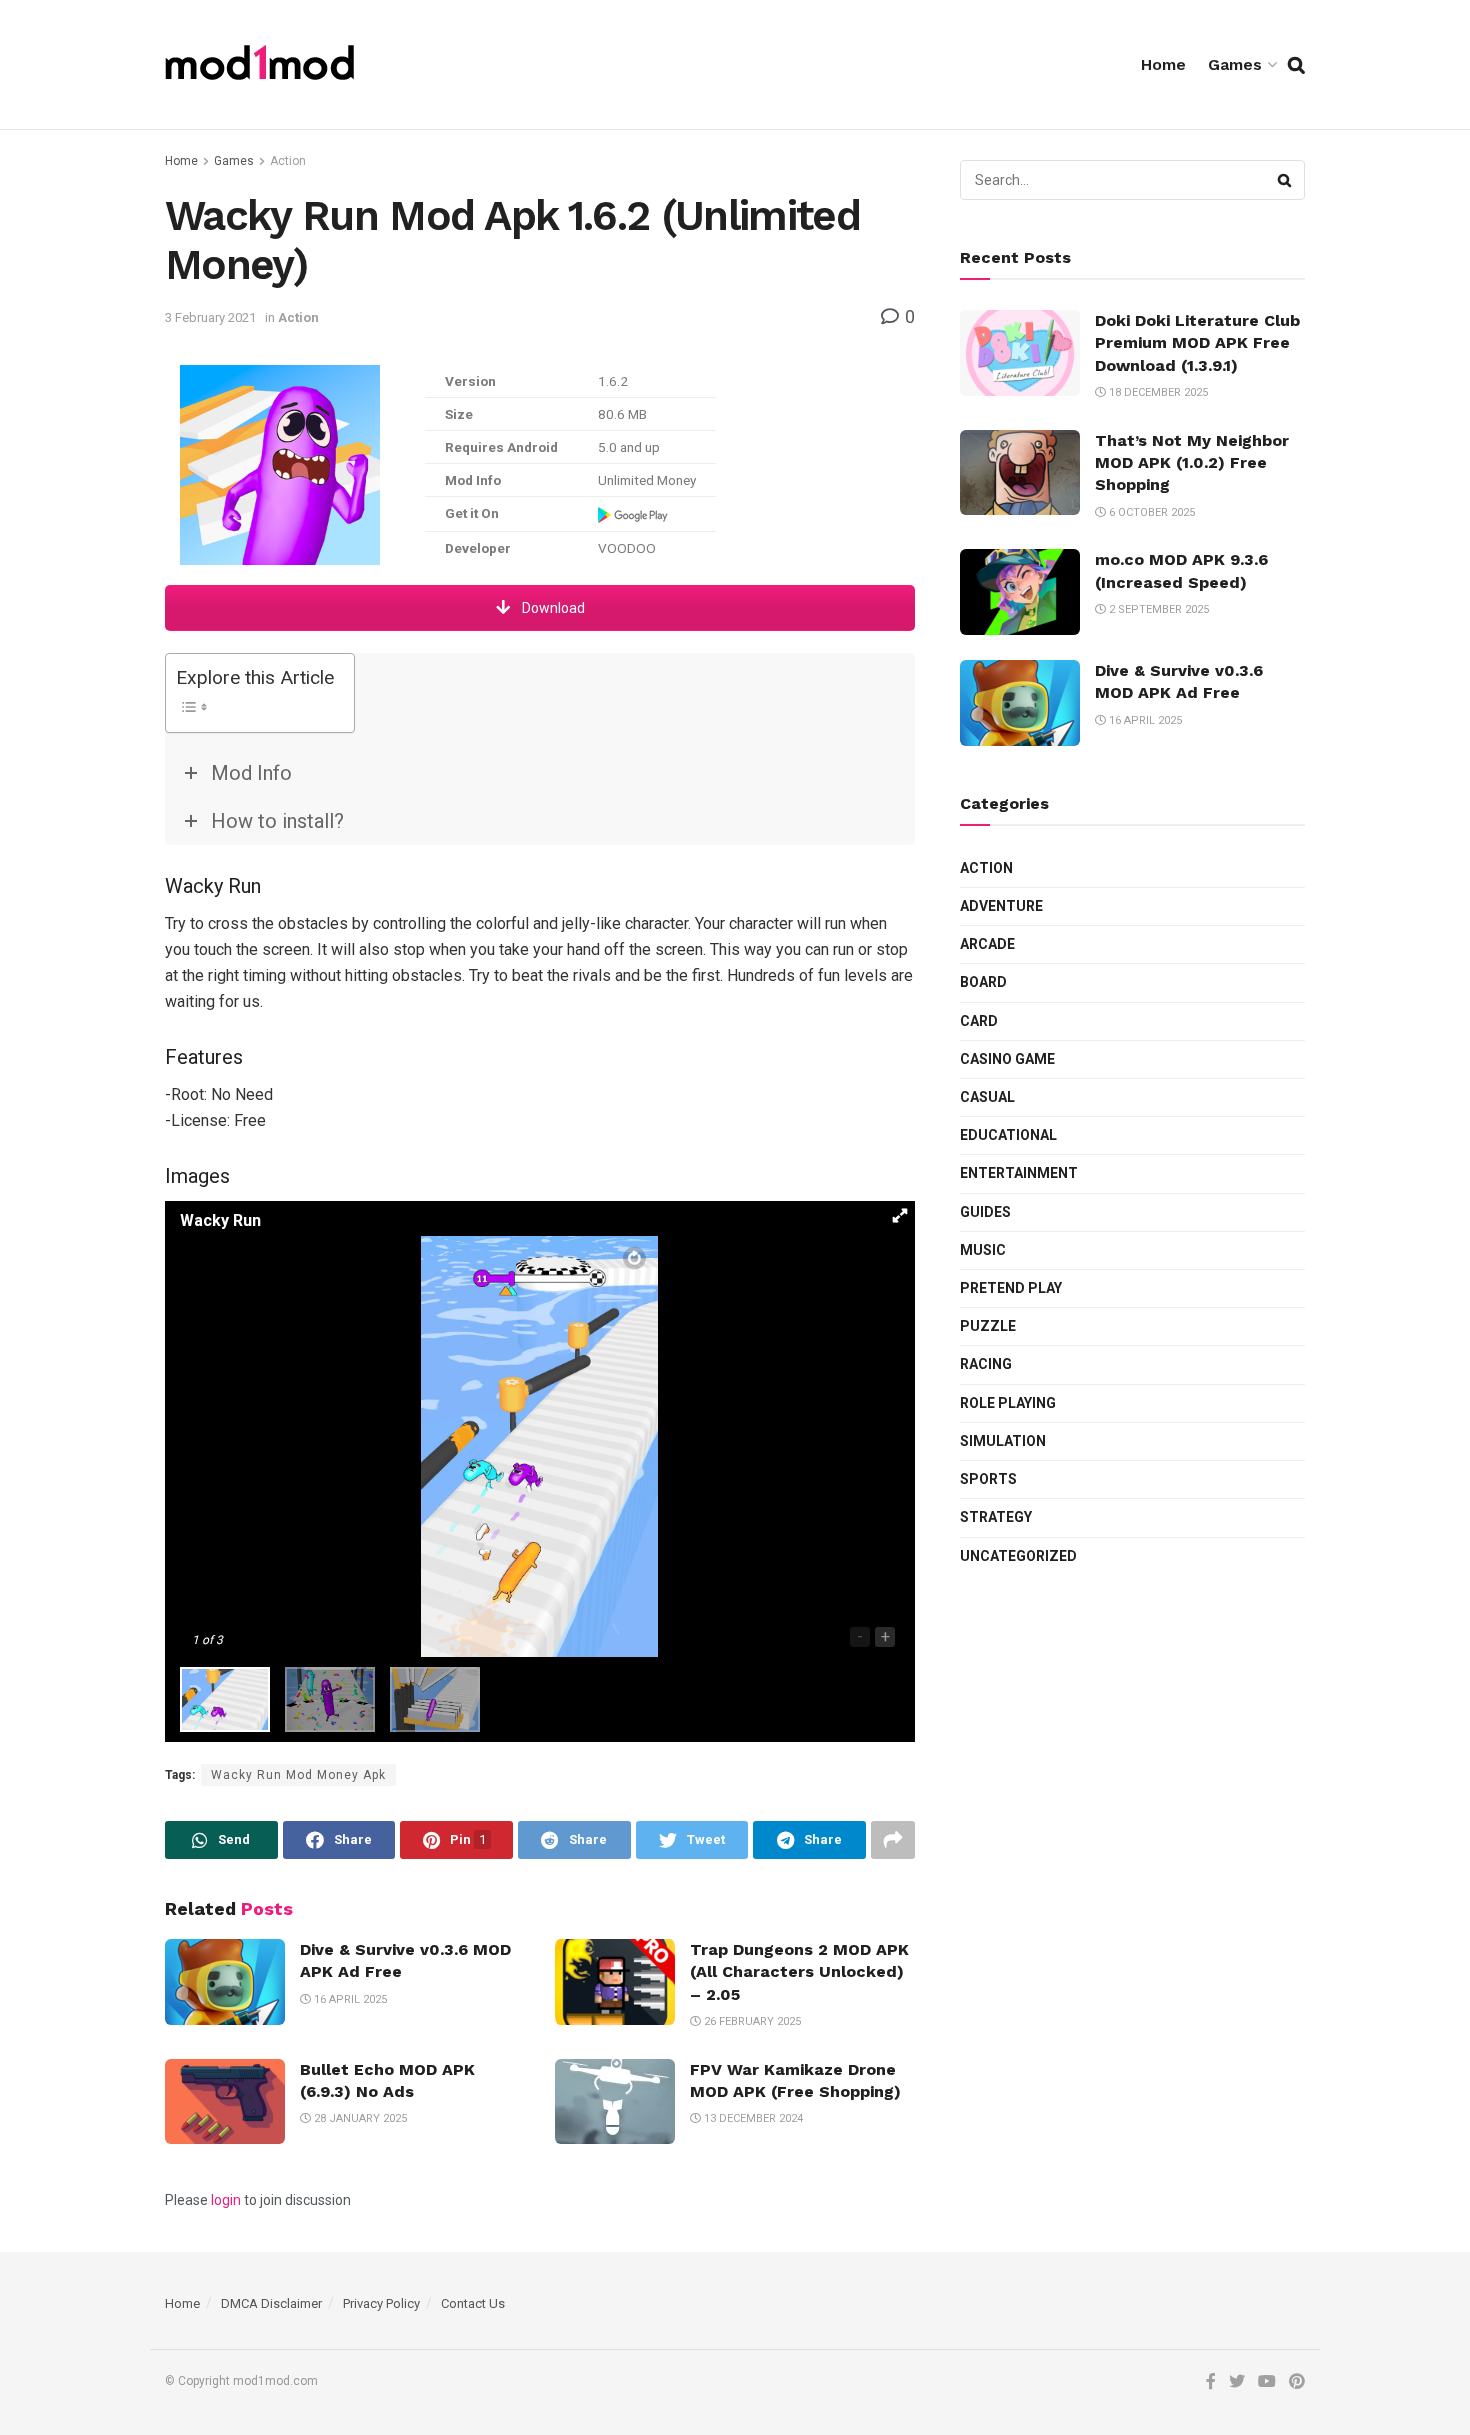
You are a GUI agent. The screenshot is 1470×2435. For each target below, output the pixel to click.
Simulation (1003, 1441)
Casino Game (1007, 1059)
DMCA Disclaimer (271, 2303)
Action (288, 161)
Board (983, 982)
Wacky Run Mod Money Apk (298, 1775)
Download (552, 608)
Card (979, 1021)
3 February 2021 (210, 317)
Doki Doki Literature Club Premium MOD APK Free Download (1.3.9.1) (1197, 343)
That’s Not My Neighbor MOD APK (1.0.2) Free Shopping (1192, 463)
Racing (986, 1364)
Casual (987, 1097)
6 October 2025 (1150, 512)
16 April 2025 (349, 1999)
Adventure (1001, 906)
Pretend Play (1011, 1288)
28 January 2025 (359, 2118)
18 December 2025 (1157, 392)
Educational (1008, 1135)
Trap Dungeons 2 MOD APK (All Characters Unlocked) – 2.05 (799, 1972)
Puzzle (988, 1326)
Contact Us (473, 2303)
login (226, 2200)
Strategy (996, 1517)
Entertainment (1019, 1173)
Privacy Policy (381, 2303)
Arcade (987, 944)
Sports (988, 1479)
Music (983, 1250)
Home (1163, 64)
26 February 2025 (751, 2021)
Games (1235, 64)
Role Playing (1008, 1403)
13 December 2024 (752, 2118)
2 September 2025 (1157, 609)
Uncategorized (1018, 1556)
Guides (985, 1212)
